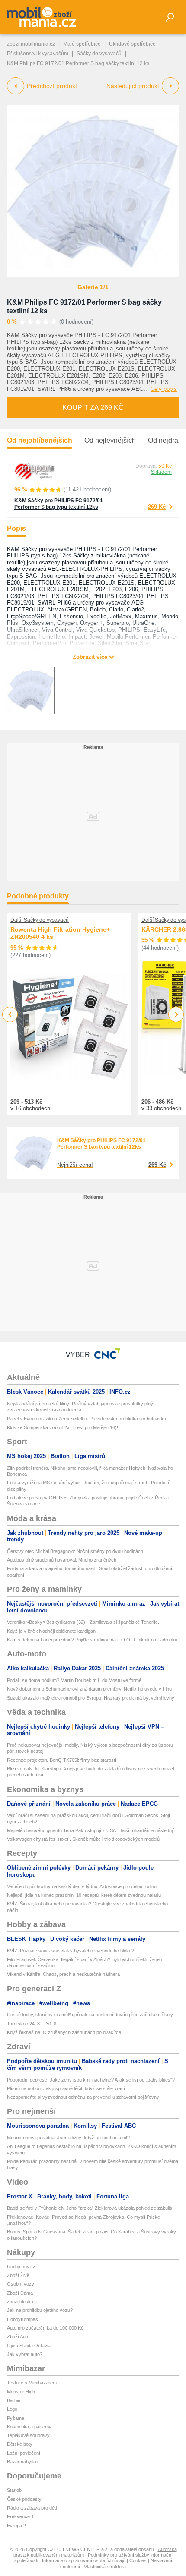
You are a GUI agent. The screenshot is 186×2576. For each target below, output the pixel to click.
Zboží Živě (18, 2275)
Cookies (138, 2560)
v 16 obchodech (30, 1108)
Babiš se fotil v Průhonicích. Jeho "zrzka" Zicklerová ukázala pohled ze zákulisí (90, 2208)
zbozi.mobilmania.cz (31, 44)
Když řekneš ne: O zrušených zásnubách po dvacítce (64, 2032)
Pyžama (16, 2418)
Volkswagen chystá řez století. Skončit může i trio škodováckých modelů (83, 1839)
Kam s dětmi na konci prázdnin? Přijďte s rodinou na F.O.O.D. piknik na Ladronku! (93, 1640)
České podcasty (24, 2499)
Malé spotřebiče (82, 44)
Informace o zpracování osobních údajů (84, 2560)
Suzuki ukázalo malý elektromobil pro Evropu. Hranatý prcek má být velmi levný (91, 1698)
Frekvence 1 (20, 2516)
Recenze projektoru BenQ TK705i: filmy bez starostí (62, 1760)
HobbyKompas (22, 2319)
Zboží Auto (18, 2337)
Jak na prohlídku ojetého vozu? (40, 2310)
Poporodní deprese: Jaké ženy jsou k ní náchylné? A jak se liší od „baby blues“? (91, 2080)
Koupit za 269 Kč (93, 408)
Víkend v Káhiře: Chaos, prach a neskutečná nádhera (63, 1974)
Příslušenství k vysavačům (38, 54)
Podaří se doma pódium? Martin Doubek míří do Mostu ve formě (74, 1680)
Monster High (21, 2392)
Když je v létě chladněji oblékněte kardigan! (52, 1631)
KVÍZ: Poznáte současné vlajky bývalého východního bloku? (71, 1951)
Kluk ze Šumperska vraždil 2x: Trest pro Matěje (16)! (63, 1427)
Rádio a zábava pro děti (32, 2508)
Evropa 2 (16, 2526)
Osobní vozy (21, 2284)
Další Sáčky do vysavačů (40, 920)
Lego (12, 2409)
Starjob (14, 2490)
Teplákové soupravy (28, 2435)
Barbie (14, 2400)
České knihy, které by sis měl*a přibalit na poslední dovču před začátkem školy (90, 2015)
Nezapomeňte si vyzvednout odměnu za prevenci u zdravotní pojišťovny (83, 2097)
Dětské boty (20, 2444)
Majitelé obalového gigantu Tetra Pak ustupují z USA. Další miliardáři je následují (90, 1830)
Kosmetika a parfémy (29, 2427)
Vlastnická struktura (105, 2567)
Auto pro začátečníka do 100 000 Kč (45, 2328)
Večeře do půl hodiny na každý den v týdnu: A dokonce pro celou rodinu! (82, 1886)
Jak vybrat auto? (25, 2354)
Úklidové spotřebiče (132, 44)
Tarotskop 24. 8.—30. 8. (32, 2024)
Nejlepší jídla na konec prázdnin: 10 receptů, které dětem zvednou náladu (84, 1895)
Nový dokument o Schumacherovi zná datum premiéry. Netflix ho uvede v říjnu (89, 1689)
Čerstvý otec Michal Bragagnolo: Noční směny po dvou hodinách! (76, 1551)
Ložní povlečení (24, 2453)
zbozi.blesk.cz (22, 2302)
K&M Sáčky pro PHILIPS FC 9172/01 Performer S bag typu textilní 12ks (59, 504)
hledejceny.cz (21, 2267)
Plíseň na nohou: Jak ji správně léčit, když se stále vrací (66, 2088)
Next (176, 1015)
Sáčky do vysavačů (99, 54)
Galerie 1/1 (93, 287)
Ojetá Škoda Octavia (29, 2346)
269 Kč (157, 507)
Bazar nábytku (22, 2462)
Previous (10, 1014)
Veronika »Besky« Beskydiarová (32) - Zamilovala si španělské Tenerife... (84, 1622)
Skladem (161, 472)
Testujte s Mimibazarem (32, 2383)
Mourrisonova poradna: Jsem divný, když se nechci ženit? (68, 2138)
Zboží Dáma (20, 2293)
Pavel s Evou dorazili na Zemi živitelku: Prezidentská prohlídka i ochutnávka (87, 1419)
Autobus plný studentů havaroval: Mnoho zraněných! (62, 1560)
